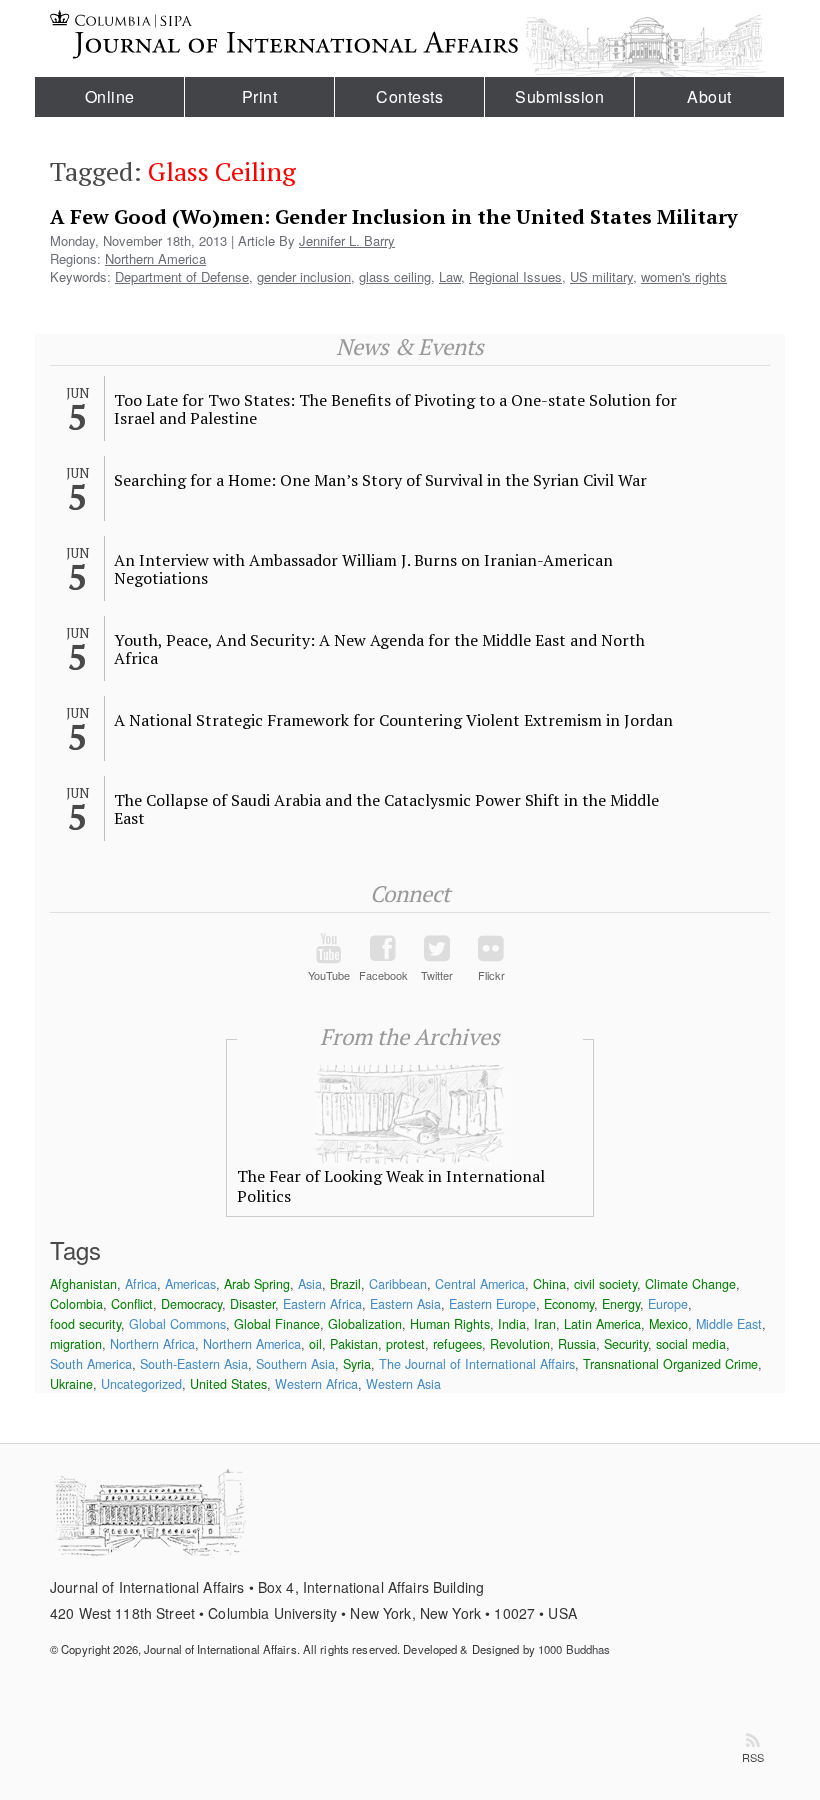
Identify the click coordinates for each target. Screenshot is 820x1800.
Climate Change (690, 1284)
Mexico (668, 1324)
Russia (577, 1344)
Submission (559, 96)
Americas (190, 1284)
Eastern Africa (322, 1304)
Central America (480, 1284)
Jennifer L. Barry (347, 240)
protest (405, 1344)
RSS (753, 1757)
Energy (621, 1304)
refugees (457, 1344)
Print (260, 96)
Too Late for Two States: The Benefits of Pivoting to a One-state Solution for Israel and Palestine (395, 409)
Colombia (76, 1304)
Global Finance (277, 1324)
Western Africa (316, 1384)
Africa (141, 1284)
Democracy (191, 1304)
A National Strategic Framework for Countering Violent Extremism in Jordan (393, 720)
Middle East (729, 1324)
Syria (357, 1364)
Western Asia (403, 1384)
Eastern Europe (492, 1304)
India (512, 1324)
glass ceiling (395, 276)
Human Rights (450, 1324)
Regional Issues (515, 276)
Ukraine (71, 1384)
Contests (409, 96)
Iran (545, 1324)
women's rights (684, 276)
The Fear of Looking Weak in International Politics (391, 1186)
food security (85, 1324)
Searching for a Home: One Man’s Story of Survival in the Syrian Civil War (380, 480)
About (709, 96)
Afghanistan (83, 1284)
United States (228, 1384)
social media (691, 1344)
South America (91, 1364)
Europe (668, 1304)
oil (315, 1344)
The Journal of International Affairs (477, 1364)
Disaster (252, 1304)
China (549, 1284)
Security (626, 1344)
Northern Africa (152, 1344)
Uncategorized (141, 1384)
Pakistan (354, 1344)
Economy (569, 1304)
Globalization (365, 1324)
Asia (310, 1284)
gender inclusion (304, 276)
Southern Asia (295, 1364)
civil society (605, 1284)
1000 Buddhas (574, 1649)
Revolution (520, 1344)
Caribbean (398, 1284)
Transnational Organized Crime (670, 1364)
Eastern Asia (405, 1304)
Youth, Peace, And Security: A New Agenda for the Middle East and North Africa (379, 649)
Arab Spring (257, 1284)
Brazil (345, 1284)
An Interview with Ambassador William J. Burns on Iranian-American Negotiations (363, 569)
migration (76, 1344)
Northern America (155, 258)
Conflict (132, 1304)
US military (601, 276)
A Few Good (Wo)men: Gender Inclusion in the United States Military (394, 216)
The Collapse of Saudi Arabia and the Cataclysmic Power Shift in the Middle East (386, 809)
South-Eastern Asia (194, 1364)
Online (110, 96)
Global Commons (177, 1324)
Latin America (602, 1324)
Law (450, 276)
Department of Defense (182, 276)
